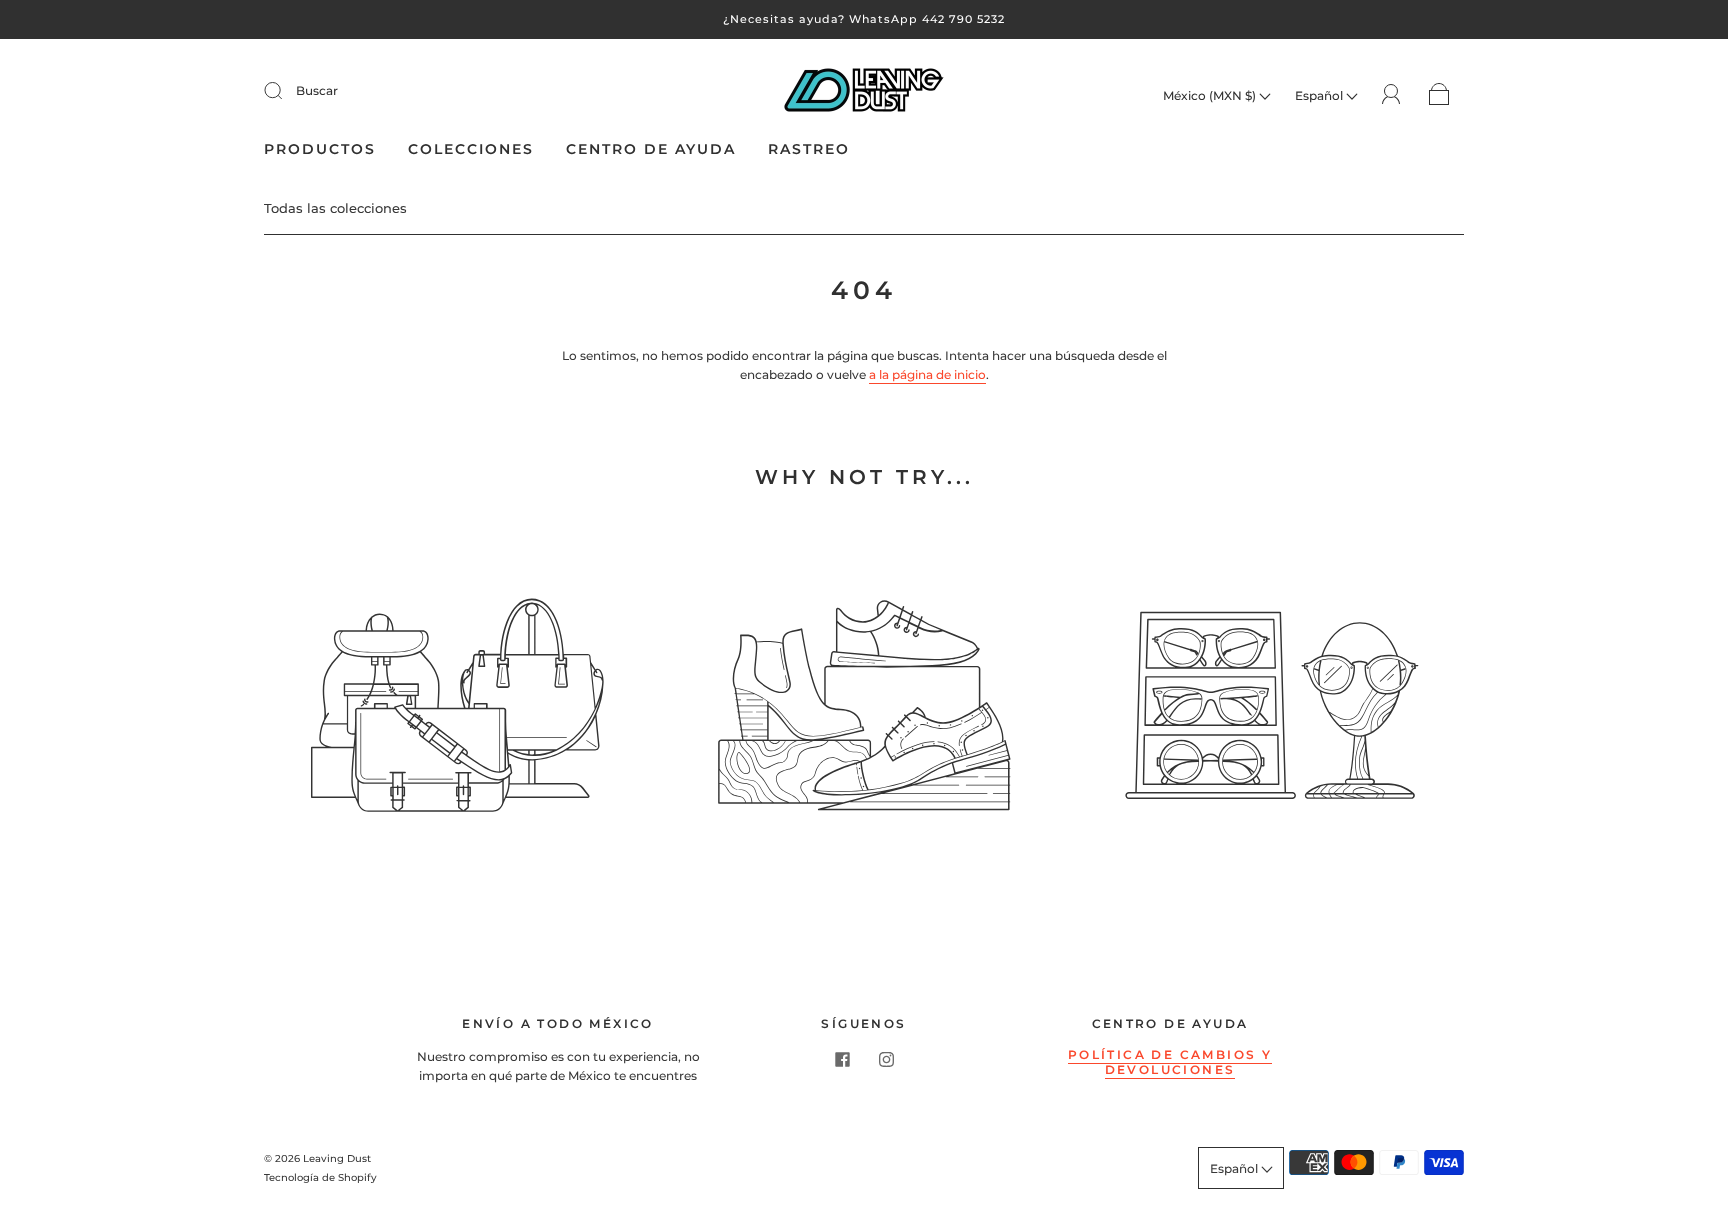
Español (1320, 95)
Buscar (317, 90)
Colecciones (471, 149)
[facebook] (842, 1059)
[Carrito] (1439, 95)
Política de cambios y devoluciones (1170, 1062)
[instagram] (886, 1059)
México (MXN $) (1211, 95)
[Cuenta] (1391, 94)
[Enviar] (286, 91)
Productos (320, 149)
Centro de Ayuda (651, 149)
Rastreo (809, 149)
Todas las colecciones (335, 208)
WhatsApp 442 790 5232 (927, 19)
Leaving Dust (337, 1158)
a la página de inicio (927, 374)
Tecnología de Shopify (320, 1177)
